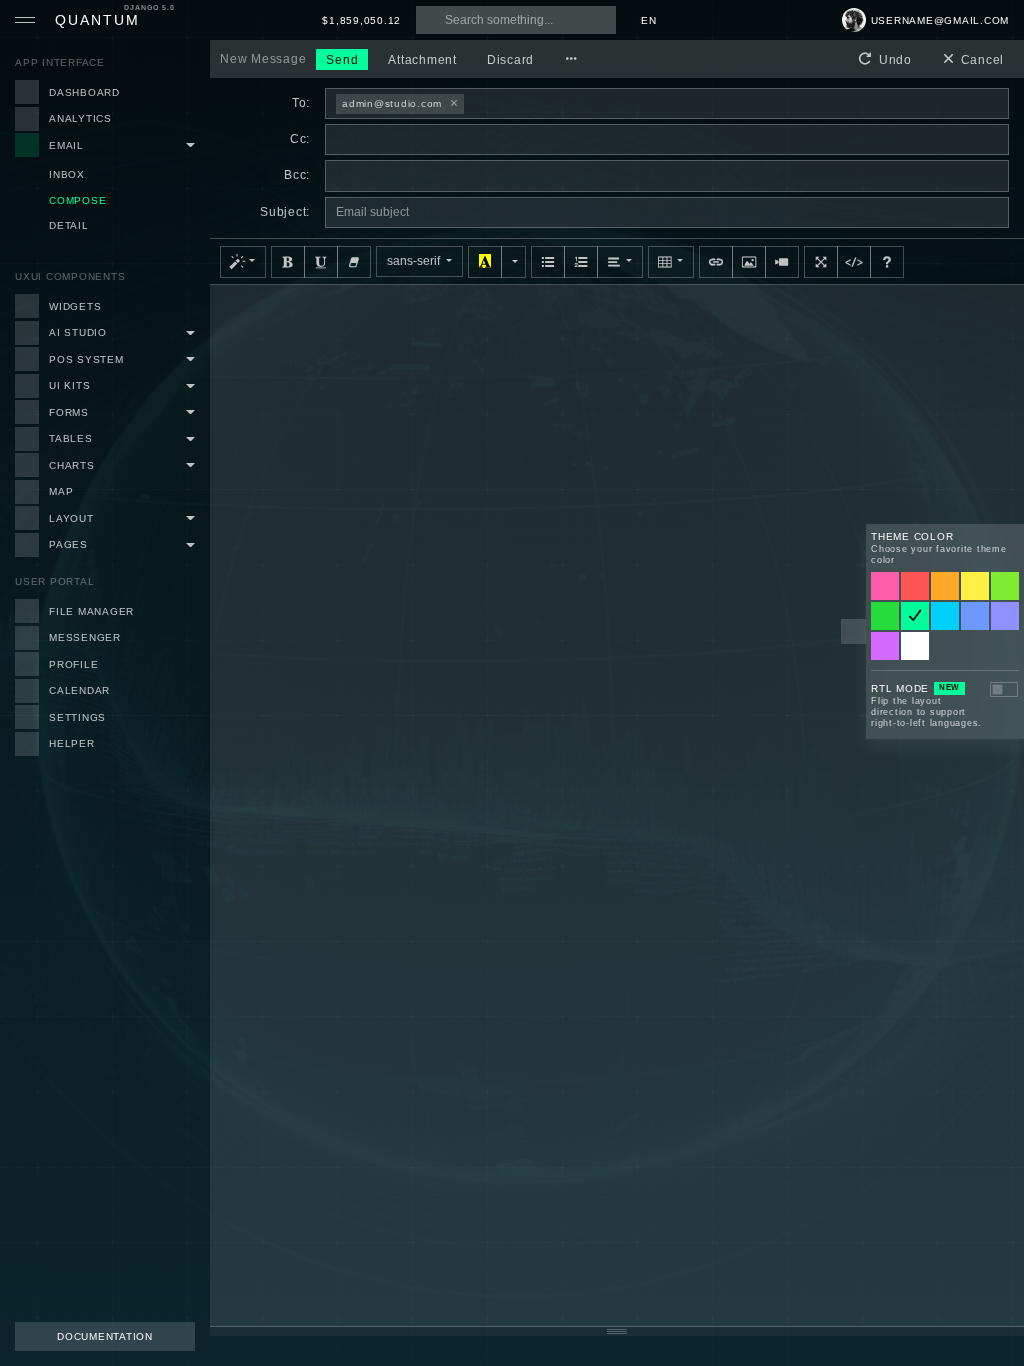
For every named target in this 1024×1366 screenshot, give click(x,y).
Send (342, 59)
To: (301, 103)
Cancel (980, 59)
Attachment (422, 59)
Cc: (300, 139)
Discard (510, 59)
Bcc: (297, 175)
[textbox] (617, 805)
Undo (893, 59)
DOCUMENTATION (105, 1336)
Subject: (285, 212)
